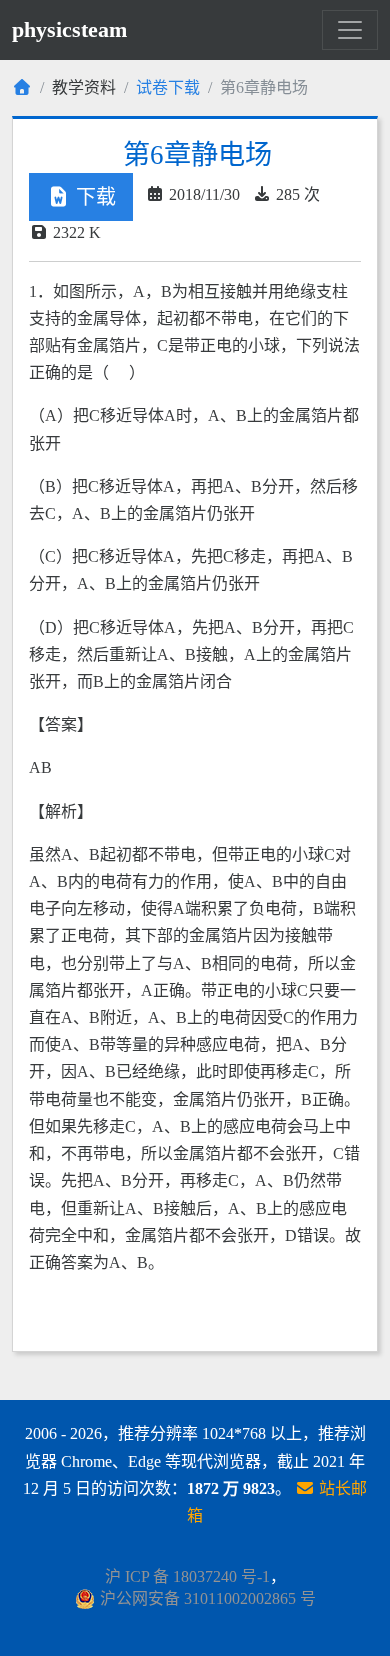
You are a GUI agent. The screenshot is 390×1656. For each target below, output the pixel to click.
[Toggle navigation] (350, 30)
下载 (93, 197)
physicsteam (69, 29)
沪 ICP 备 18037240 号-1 (187, 1576)
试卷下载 (168, 87)
